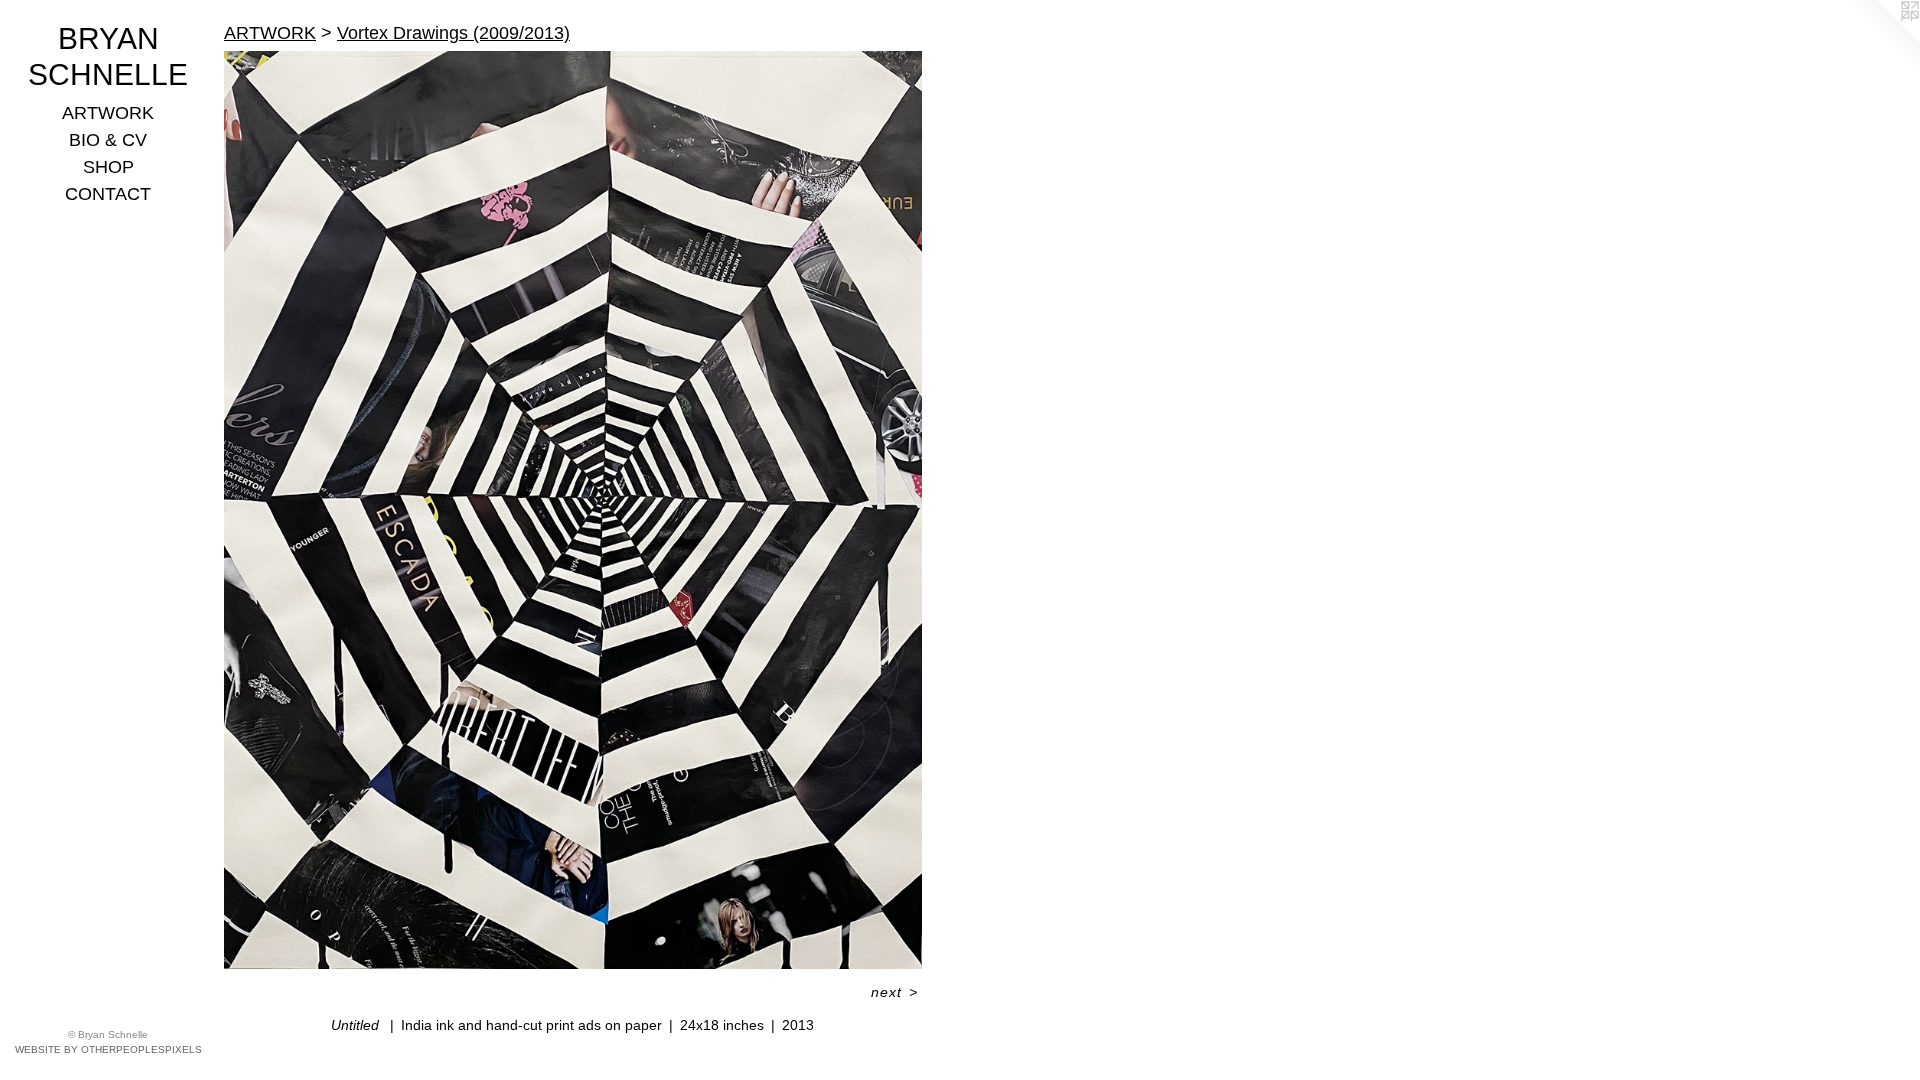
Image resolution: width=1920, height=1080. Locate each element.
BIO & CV (108, 140)
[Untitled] (573, 510)
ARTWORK (108, 113)
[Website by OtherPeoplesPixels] (1880, 40)
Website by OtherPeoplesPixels (108, 1049)
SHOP (108, 167)
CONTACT (108, 194)
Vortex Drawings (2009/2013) (453, 33)
